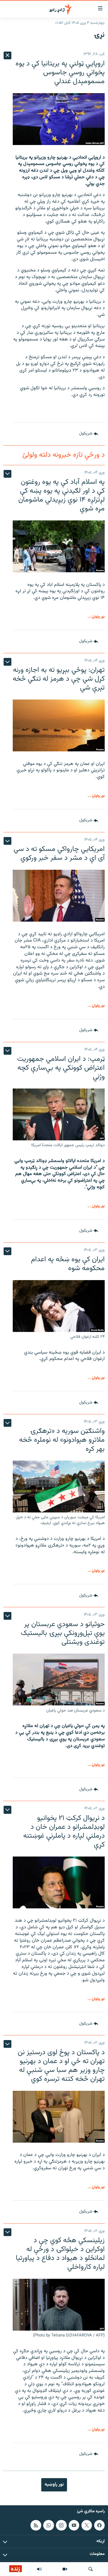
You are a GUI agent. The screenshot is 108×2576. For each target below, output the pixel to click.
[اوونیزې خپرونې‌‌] (39, 2569)
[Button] (89, 434)
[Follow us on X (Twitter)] (87, 2525)
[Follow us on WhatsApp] (48, 2525)
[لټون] (91, 2569)
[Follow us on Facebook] (99, 2525)
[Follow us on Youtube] (74, 2525)
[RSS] (36, 2525)
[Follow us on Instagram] (61, 2525)
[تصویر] (65, 2569)
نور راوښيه (54, 2485)
